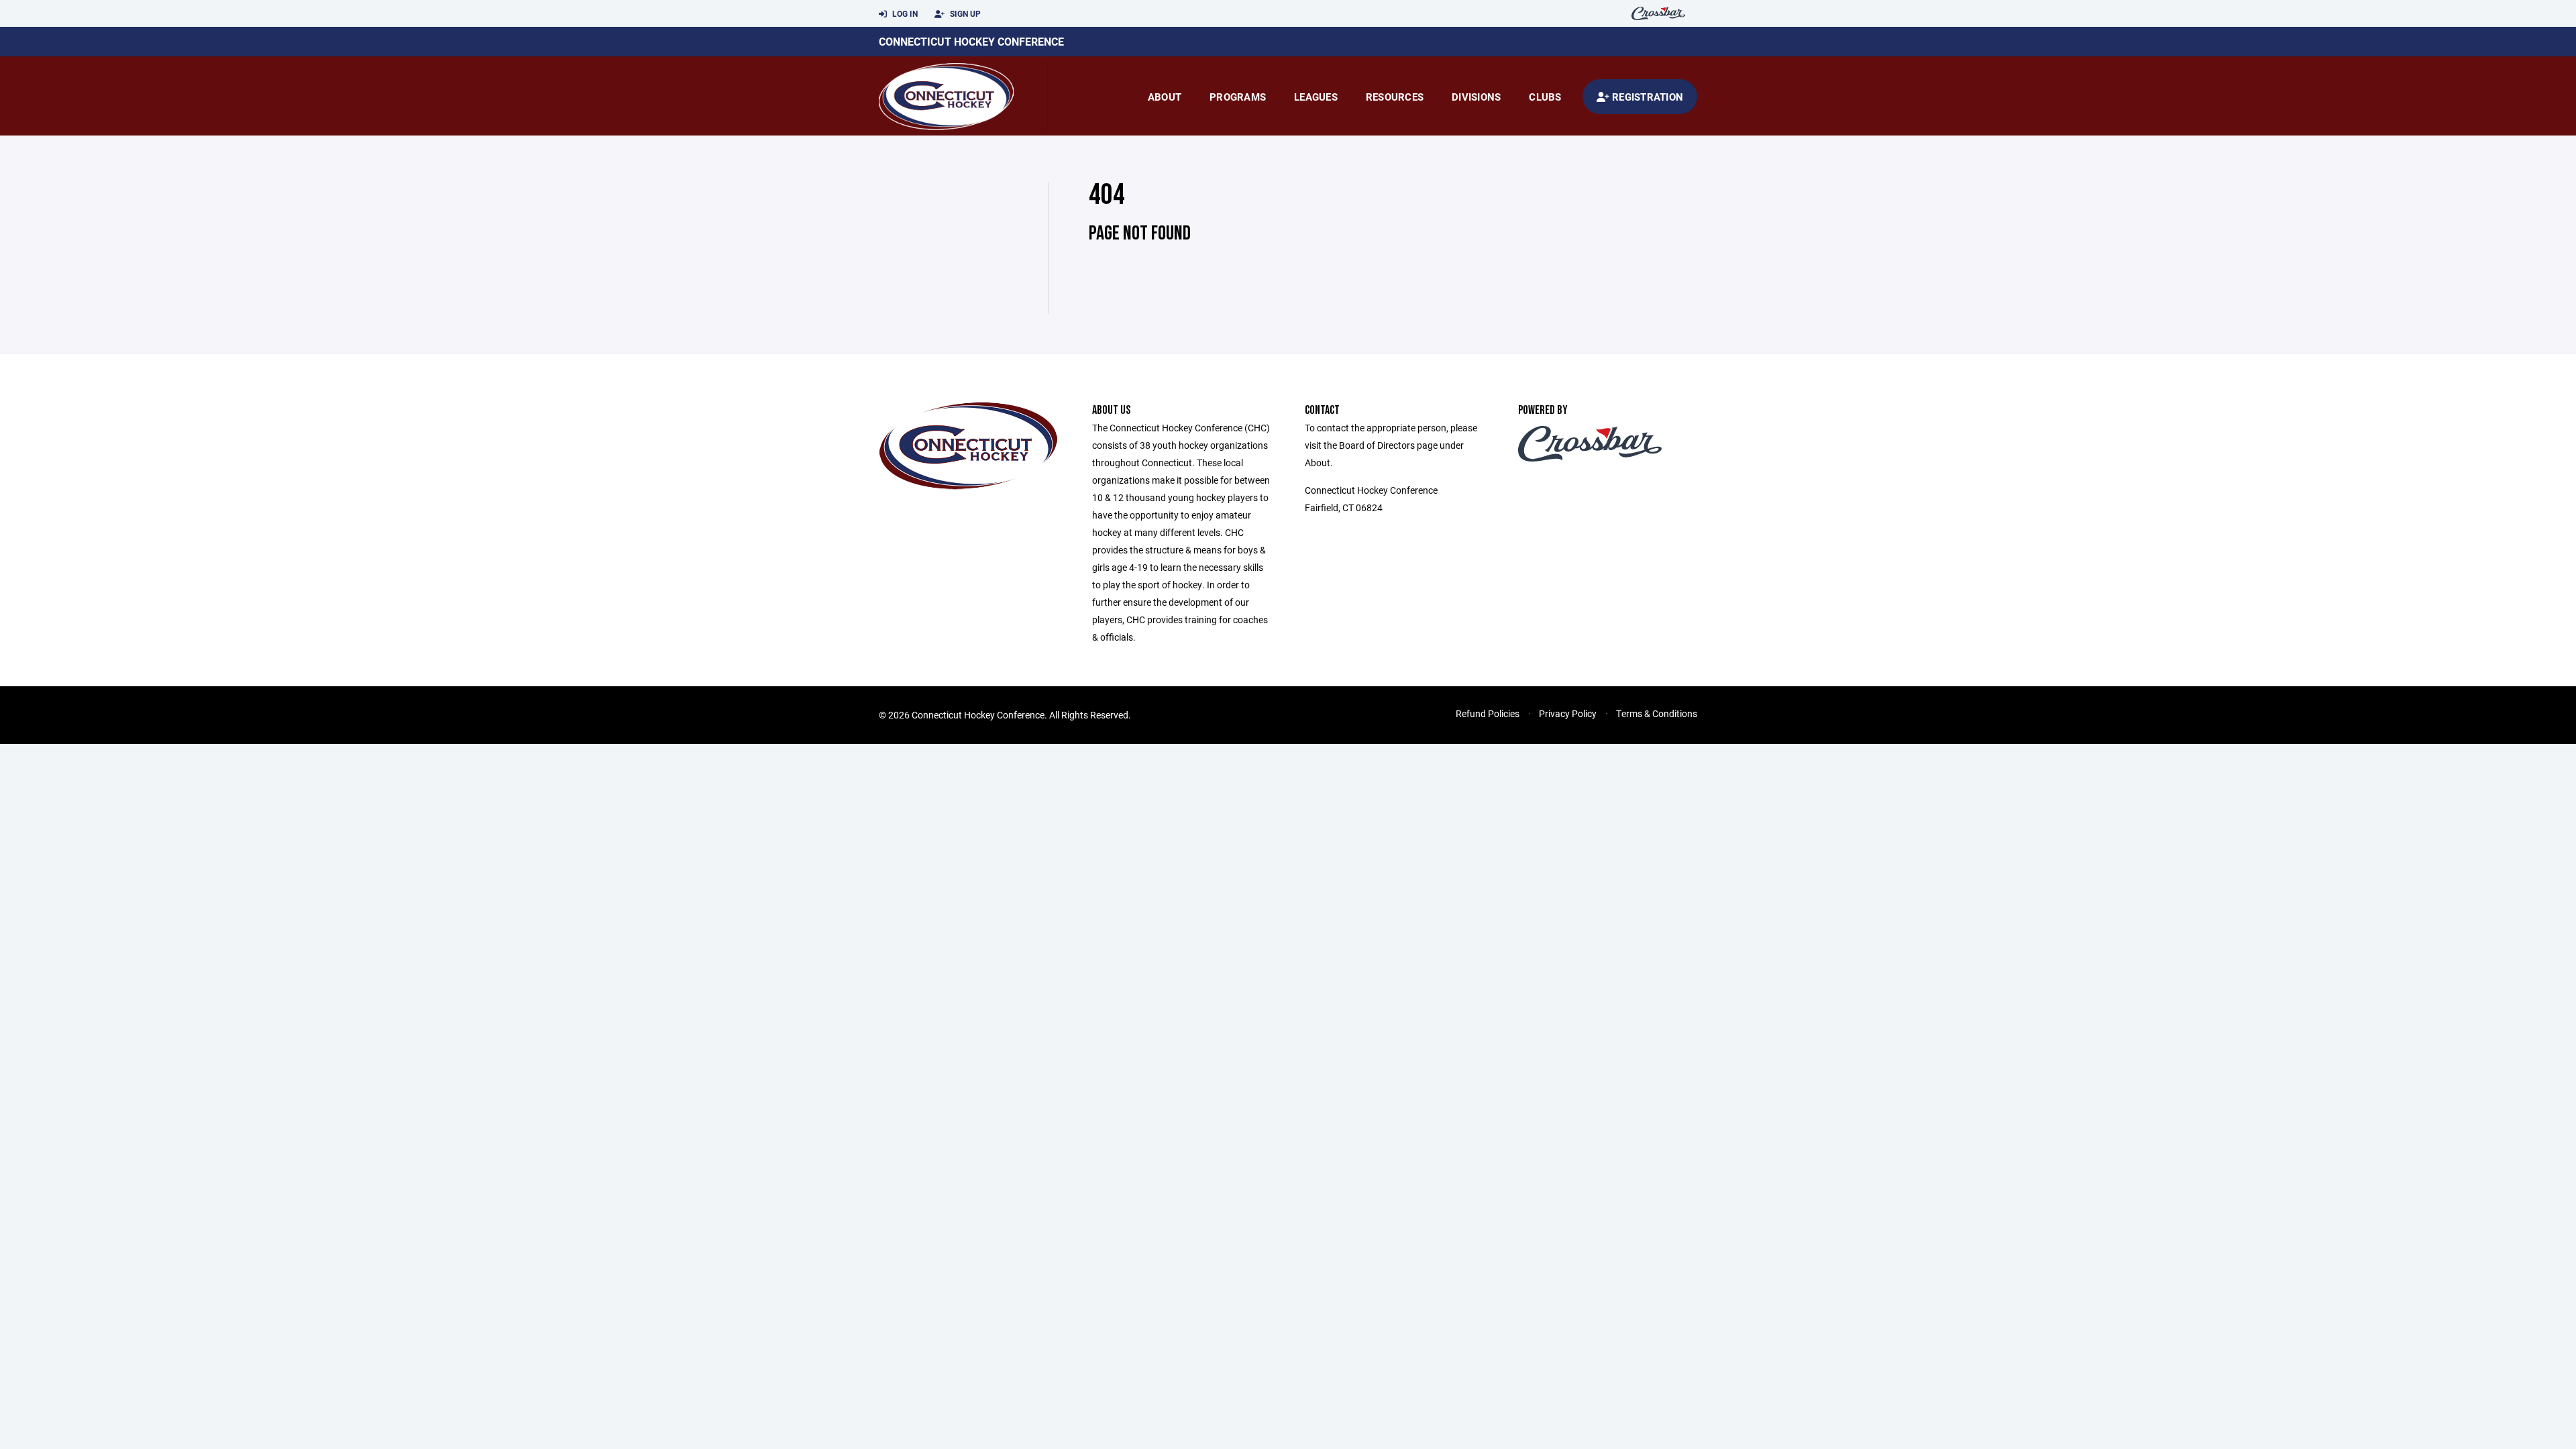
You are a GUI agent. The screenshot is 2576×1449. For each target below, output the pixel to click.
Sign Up (964, 13)
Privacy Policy (1568, 713)
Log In (904, 13)
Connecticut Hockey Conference (971, 41)
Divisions (1476, 97)
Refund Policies (1488, 713)
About (1165, 97)
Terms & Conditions (1657, 713)
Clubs (1545, 97)
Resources (1395, 97)
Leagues (1316, 97)
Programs (1238, 97)
